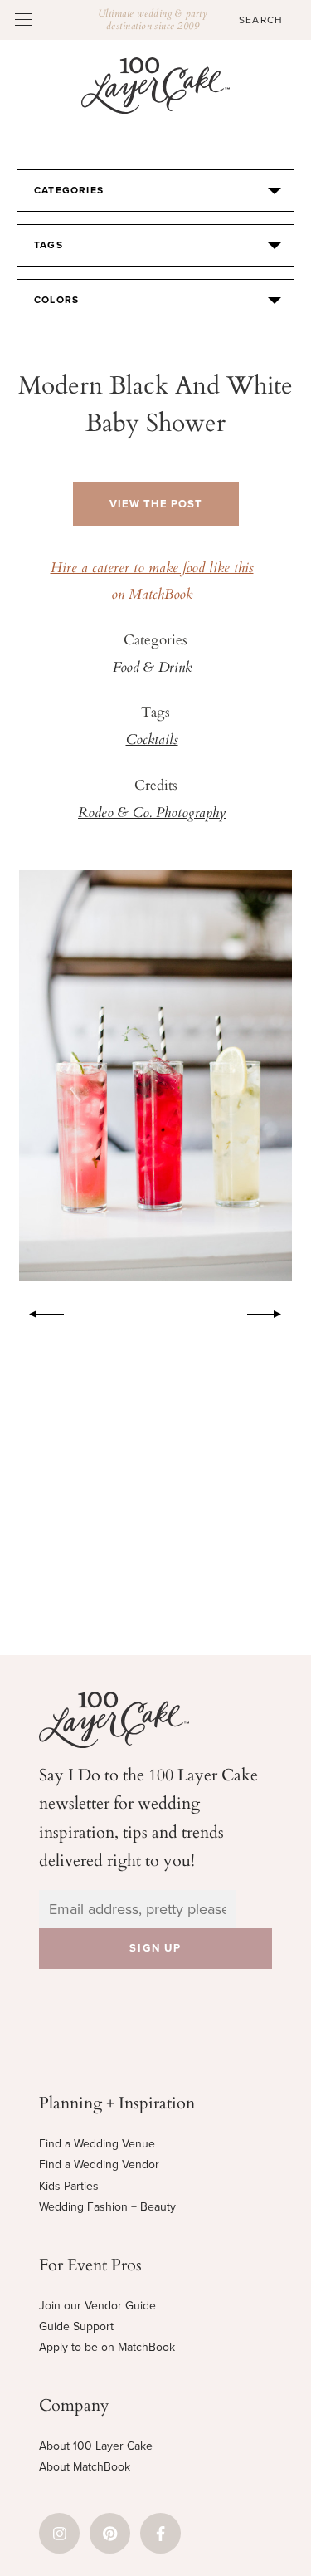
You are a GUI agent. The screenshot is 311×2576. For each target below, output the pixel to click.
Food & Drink (152, 668)
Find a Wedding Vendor (99, 2165)
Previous (38, 1311)
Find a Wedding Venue (97, 2144)
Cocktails (152, 741)
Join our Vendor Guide (97, 2306)
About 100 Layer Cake (96, 2446)
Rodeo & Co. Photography (152, 814)
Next (273, 1311)
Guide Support (76, 2326)
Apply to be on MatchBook (107, 2347)
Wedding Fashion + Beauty (107, 2207)
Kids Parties (69, 2186)
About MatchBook (85, 2467)
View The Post (156, 504)
